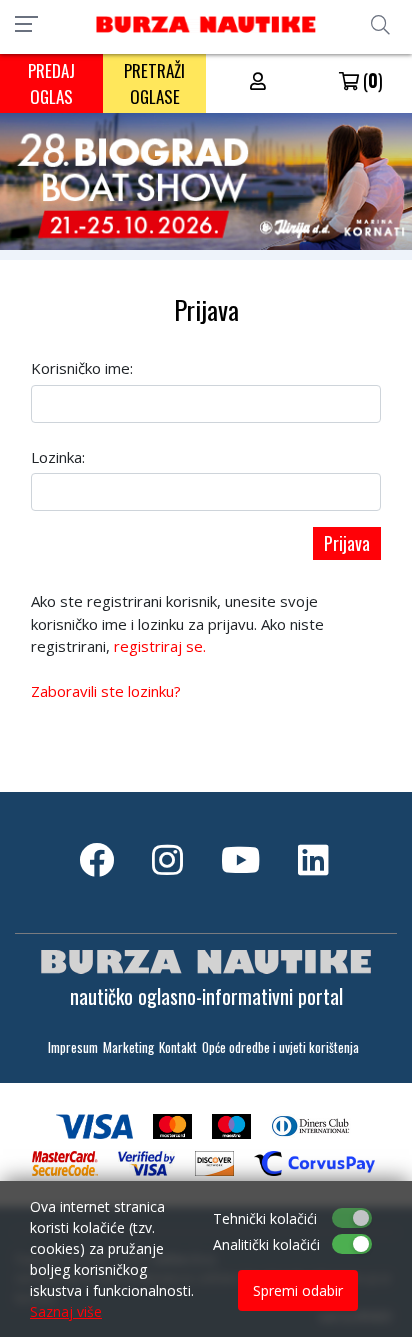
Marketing (128, 1047)
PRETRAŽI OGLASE (154, 83)
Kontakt (178, 1047)
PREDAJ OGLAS (51, 83)
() (371, 80)
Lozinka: (58, 457)
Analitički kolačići (266, 1244)
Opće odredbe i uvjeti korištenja (280, 1047)
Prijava (347, 543)
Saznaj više (66, 1311)
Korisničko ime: (82, 368)
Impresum (73, 1047)
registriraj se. (160, 646)
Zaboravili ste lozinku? (106, 691)
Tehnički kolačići (265, 1218)
